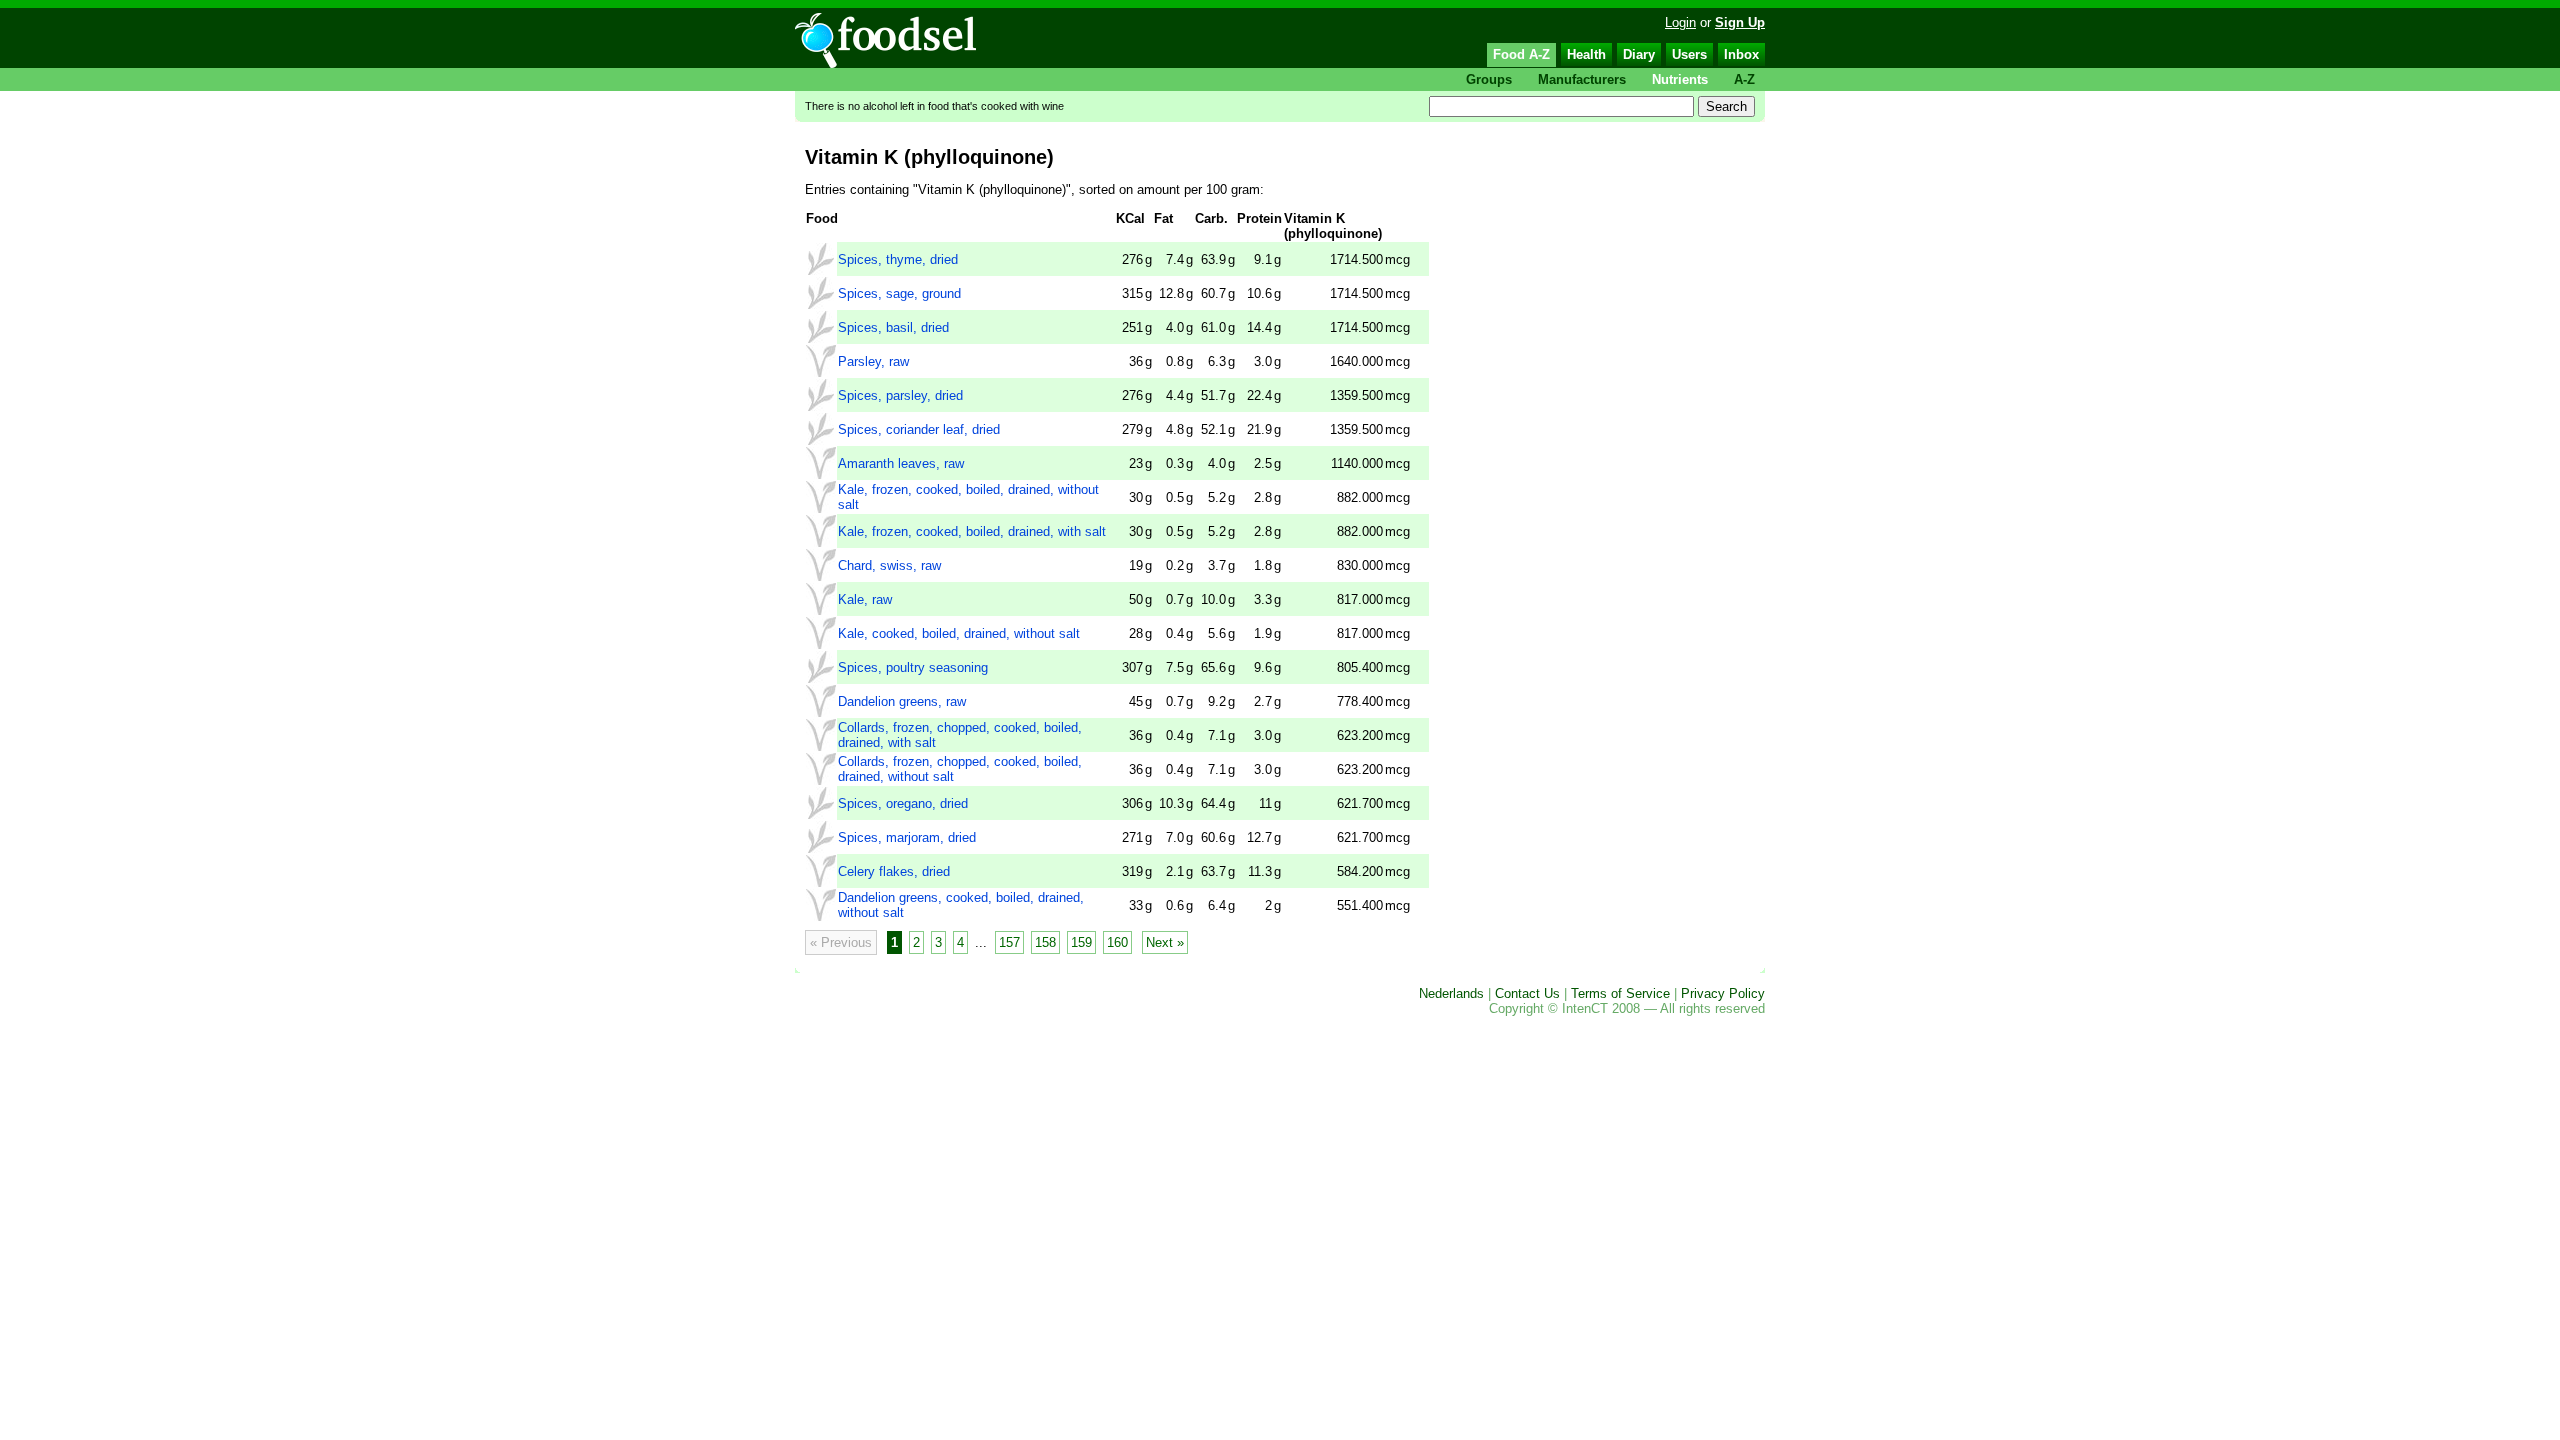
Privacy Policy (1723, 993)
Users (1689, 54)
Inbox (1741, 54)
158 (1045, 942)
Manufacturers (1582, 79)
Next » (1165, 942)
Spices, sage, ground (899, 293)
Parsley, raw (873, 361)
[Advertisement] (1592, 361)
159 (1081, 942)
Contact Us (1527, 993)
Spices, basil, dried (893, 327)
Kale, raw (865, 599)
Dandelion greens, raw (902, 701)
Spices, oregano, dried (903, 803)
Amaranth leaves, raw (901, 463)
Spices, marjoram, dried (907, 837)
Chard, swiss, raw (889, 565)
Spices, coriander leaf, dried (919, 429)
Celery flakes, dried (894, 871)
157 (1009, 942)
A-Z (1744, 79)
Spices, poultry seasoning (913, 667)
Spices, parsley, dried (900, 395)
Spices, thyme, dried (898, 259)
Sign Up (1740, 22)
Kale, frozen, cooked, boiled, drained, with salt (972, 531)
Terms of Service (1620, 993)
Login (1680, 22)
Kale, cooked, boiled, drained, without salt (959, 633)
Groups (1489, 79)
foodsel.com (885, 40)
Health (1586, 54)
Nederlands (1451, 993)
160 (1117, 942)
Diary (1639, 54)
